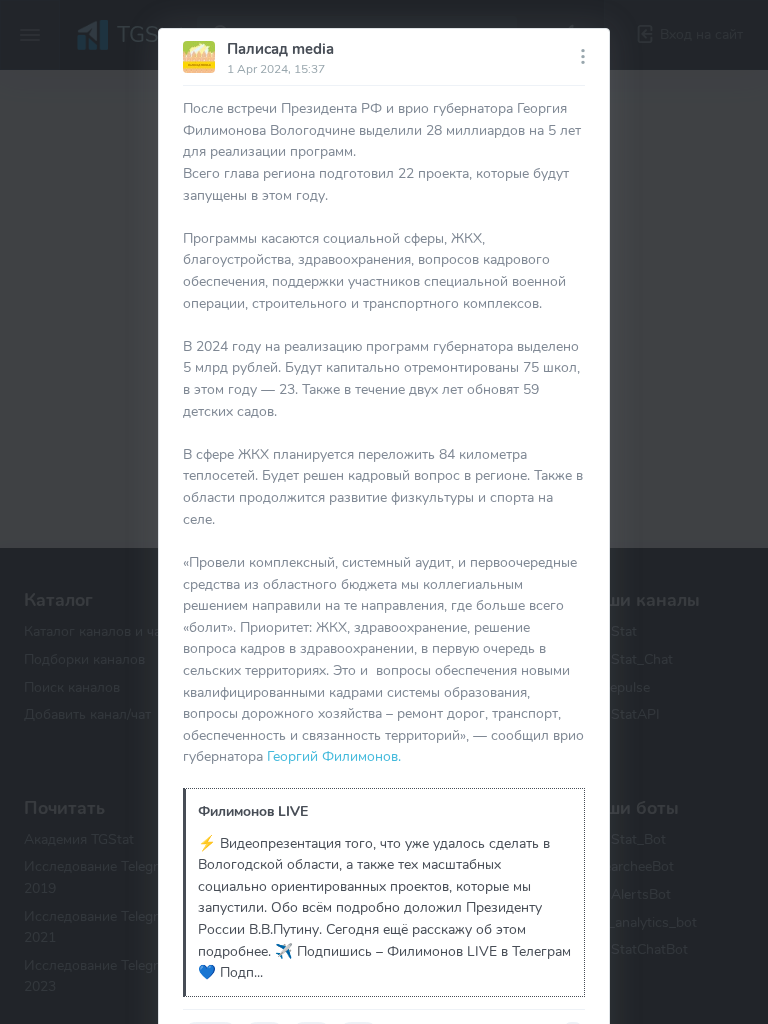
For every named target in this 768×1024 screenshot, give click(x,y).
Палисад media (280, 49)
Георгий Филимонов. (334, 756)
